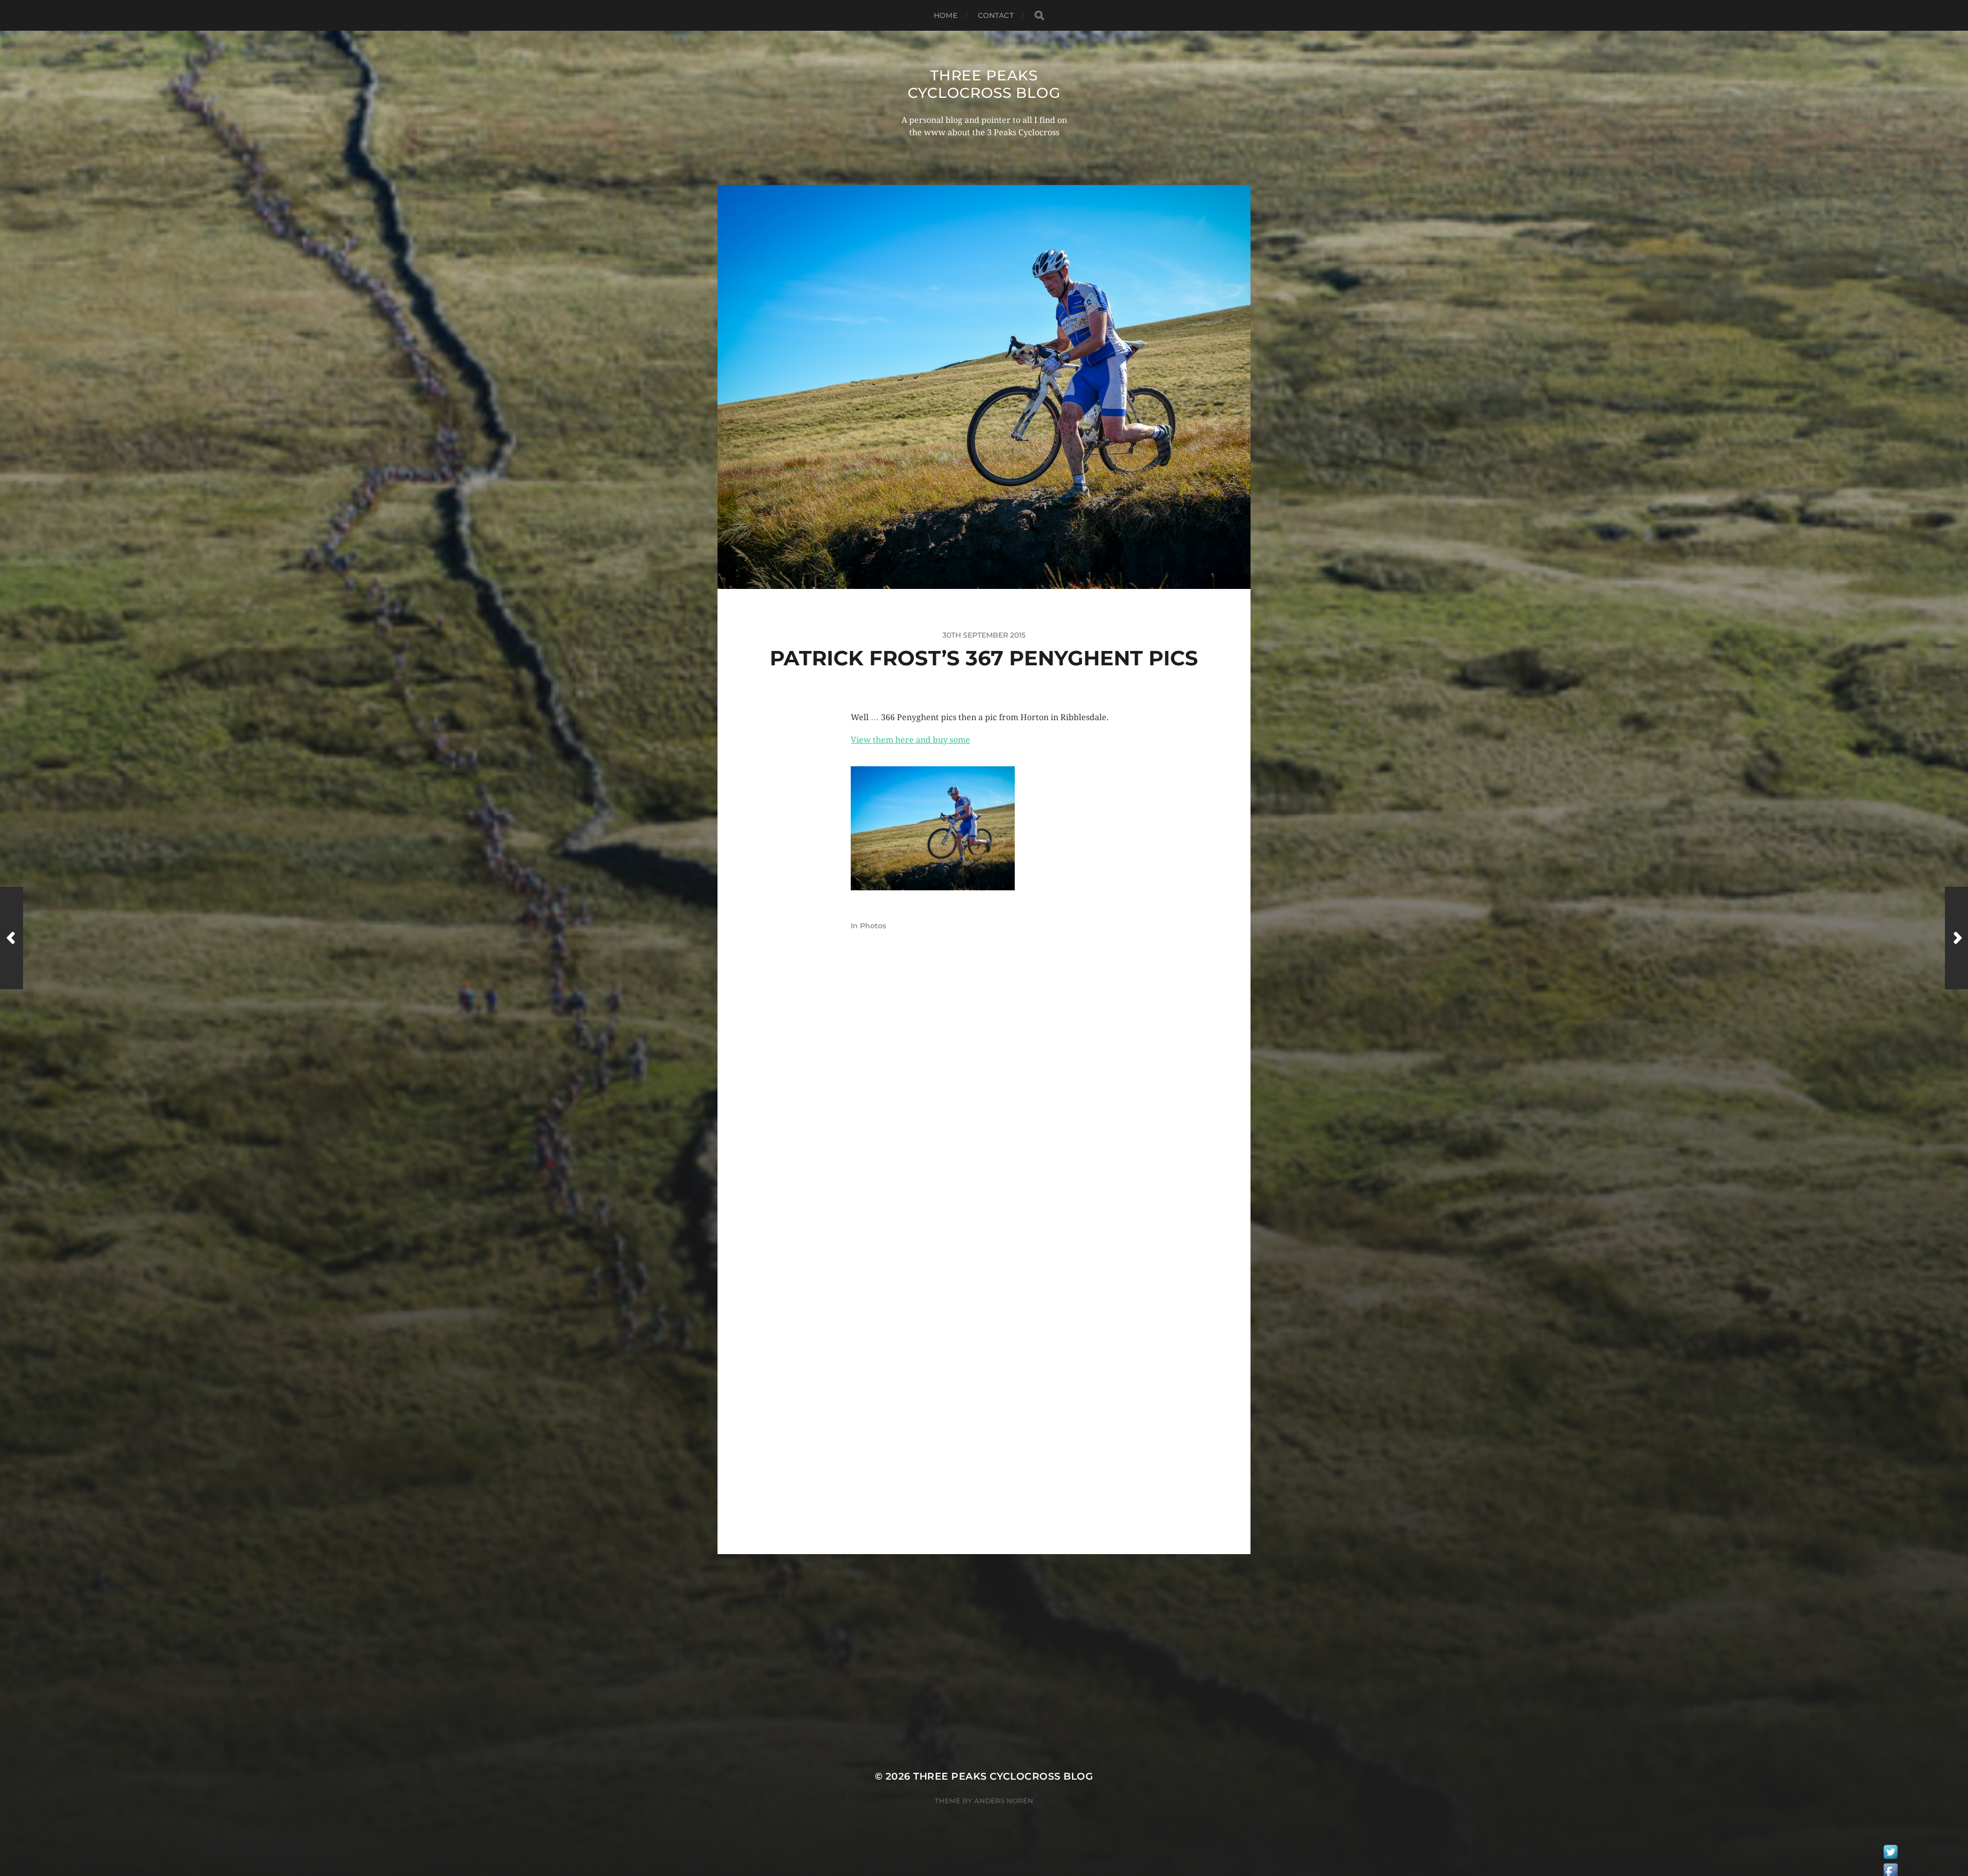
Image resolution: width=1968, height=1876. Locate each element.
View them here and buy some (910, 740)
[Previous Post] (12, 938)
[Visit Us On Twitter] (1890, 1854)
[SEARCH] (1039, 16)
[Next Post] (1956, 938)
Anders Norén (1004, 1801)
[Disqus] (984, 1115)
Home (946, 15)
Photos (873, 926)
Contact (996, 15)
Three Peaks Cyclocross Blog (984, 84)
